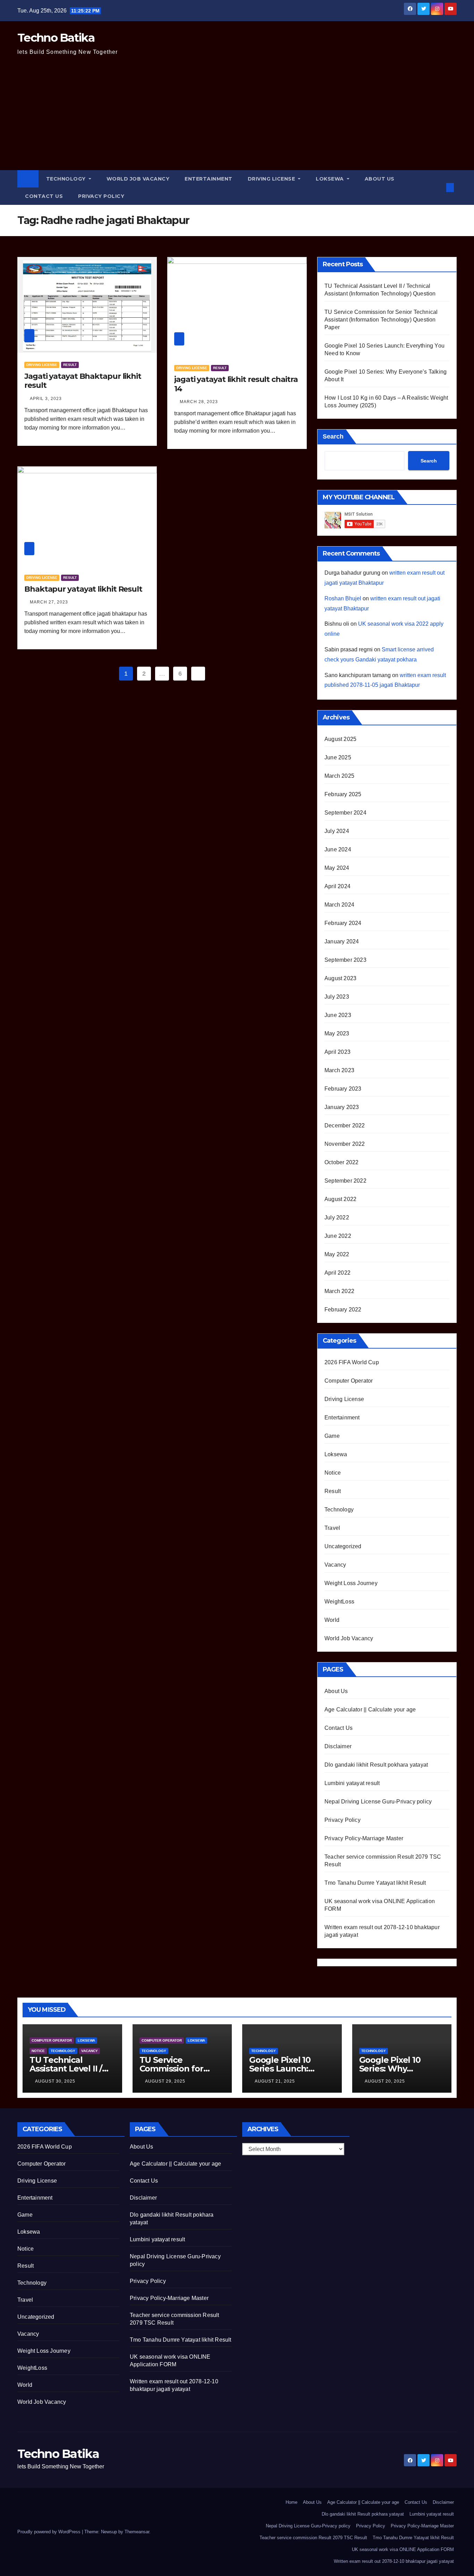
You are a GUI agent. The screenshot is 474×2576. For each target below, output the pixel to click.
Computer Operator (349, 1381)
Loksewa (331, 179)
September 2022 (345, 1181)
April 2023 (337, 1052)
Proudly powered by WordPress (50, 2532)
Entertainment (209, 179)
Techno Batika (56, 37)
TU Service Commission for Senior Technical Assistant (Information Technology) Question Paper (381, 320)
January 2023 (342, 1107)
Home (291, 2502)
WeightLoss (339, 1602)
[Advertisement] (237, 118)
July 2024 (337, 831)
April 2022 (337, 1273)
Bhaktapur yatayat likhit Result (83, 589)
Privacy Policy (101, 196)
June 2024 (338, 849)
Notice (333, 1473)
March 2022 (339, 1291)
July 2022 (337, 1218)
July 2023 (337, 997)
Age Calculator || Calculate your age (370, 1710)
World (332, 1620)
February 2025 (343, 794)
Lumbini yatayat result (352, 1783)
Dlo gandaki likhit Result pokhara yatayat (376, 1765)
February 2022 (343, 1310)
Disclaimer (338, 1746)
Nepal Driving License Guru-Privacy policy (378, 1802)
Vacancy (335, 1565)
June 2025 (338, 757)
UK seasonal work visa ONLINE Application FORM (403, 2549)
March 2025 (339, 776)
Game (332, 1436)
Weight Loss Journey (351, 1583)
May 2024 (337, 868)
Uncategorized (343, 1546)
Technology (67, 179)
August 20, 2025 (385, 2081)
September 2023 (345, 960)
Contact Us (44, 196)
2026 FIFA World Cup (352, 1362)
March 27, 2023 (49, 602)
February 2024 (343, 923)
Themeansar (137, 2532)
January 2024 (342, 941)
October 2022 (341, 1162)
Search (333, 436)
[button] (439, 187)
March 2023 (339, 1070)
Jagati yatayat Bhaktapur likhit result (83, 381)
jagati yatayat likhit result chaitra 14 (236, 384)
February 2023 (343, 1089)
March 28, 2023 (199, 402)
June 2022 (338, 1236)
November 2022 (345, 1144)
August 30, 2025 (55, 2081)
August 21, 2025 (275, 2081)
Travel (332, 1528)
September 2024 (345, 813)
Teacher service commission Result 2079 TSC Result (313, 2538)
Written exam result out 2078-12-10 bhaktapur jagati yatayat (394, 2561)
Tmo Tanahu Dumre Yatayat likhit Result (375, 1883)
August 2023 (340, 978)
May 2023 (337, 1033)
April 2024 (337, 886)
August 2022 (340, 1199)
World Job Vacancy (138, 179)
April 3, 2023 (46, 399)
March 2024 (339, 905)
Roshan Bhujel (343, 598)
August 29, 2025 (165, 2081)
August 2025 (340, 739)
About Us (380, 179)
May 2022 (337, 1254)
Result (70, 365)
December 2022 (345, 1126)
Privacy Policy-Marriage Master (364, 1838)
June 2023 (338, 1015)
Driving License (272, 179)
